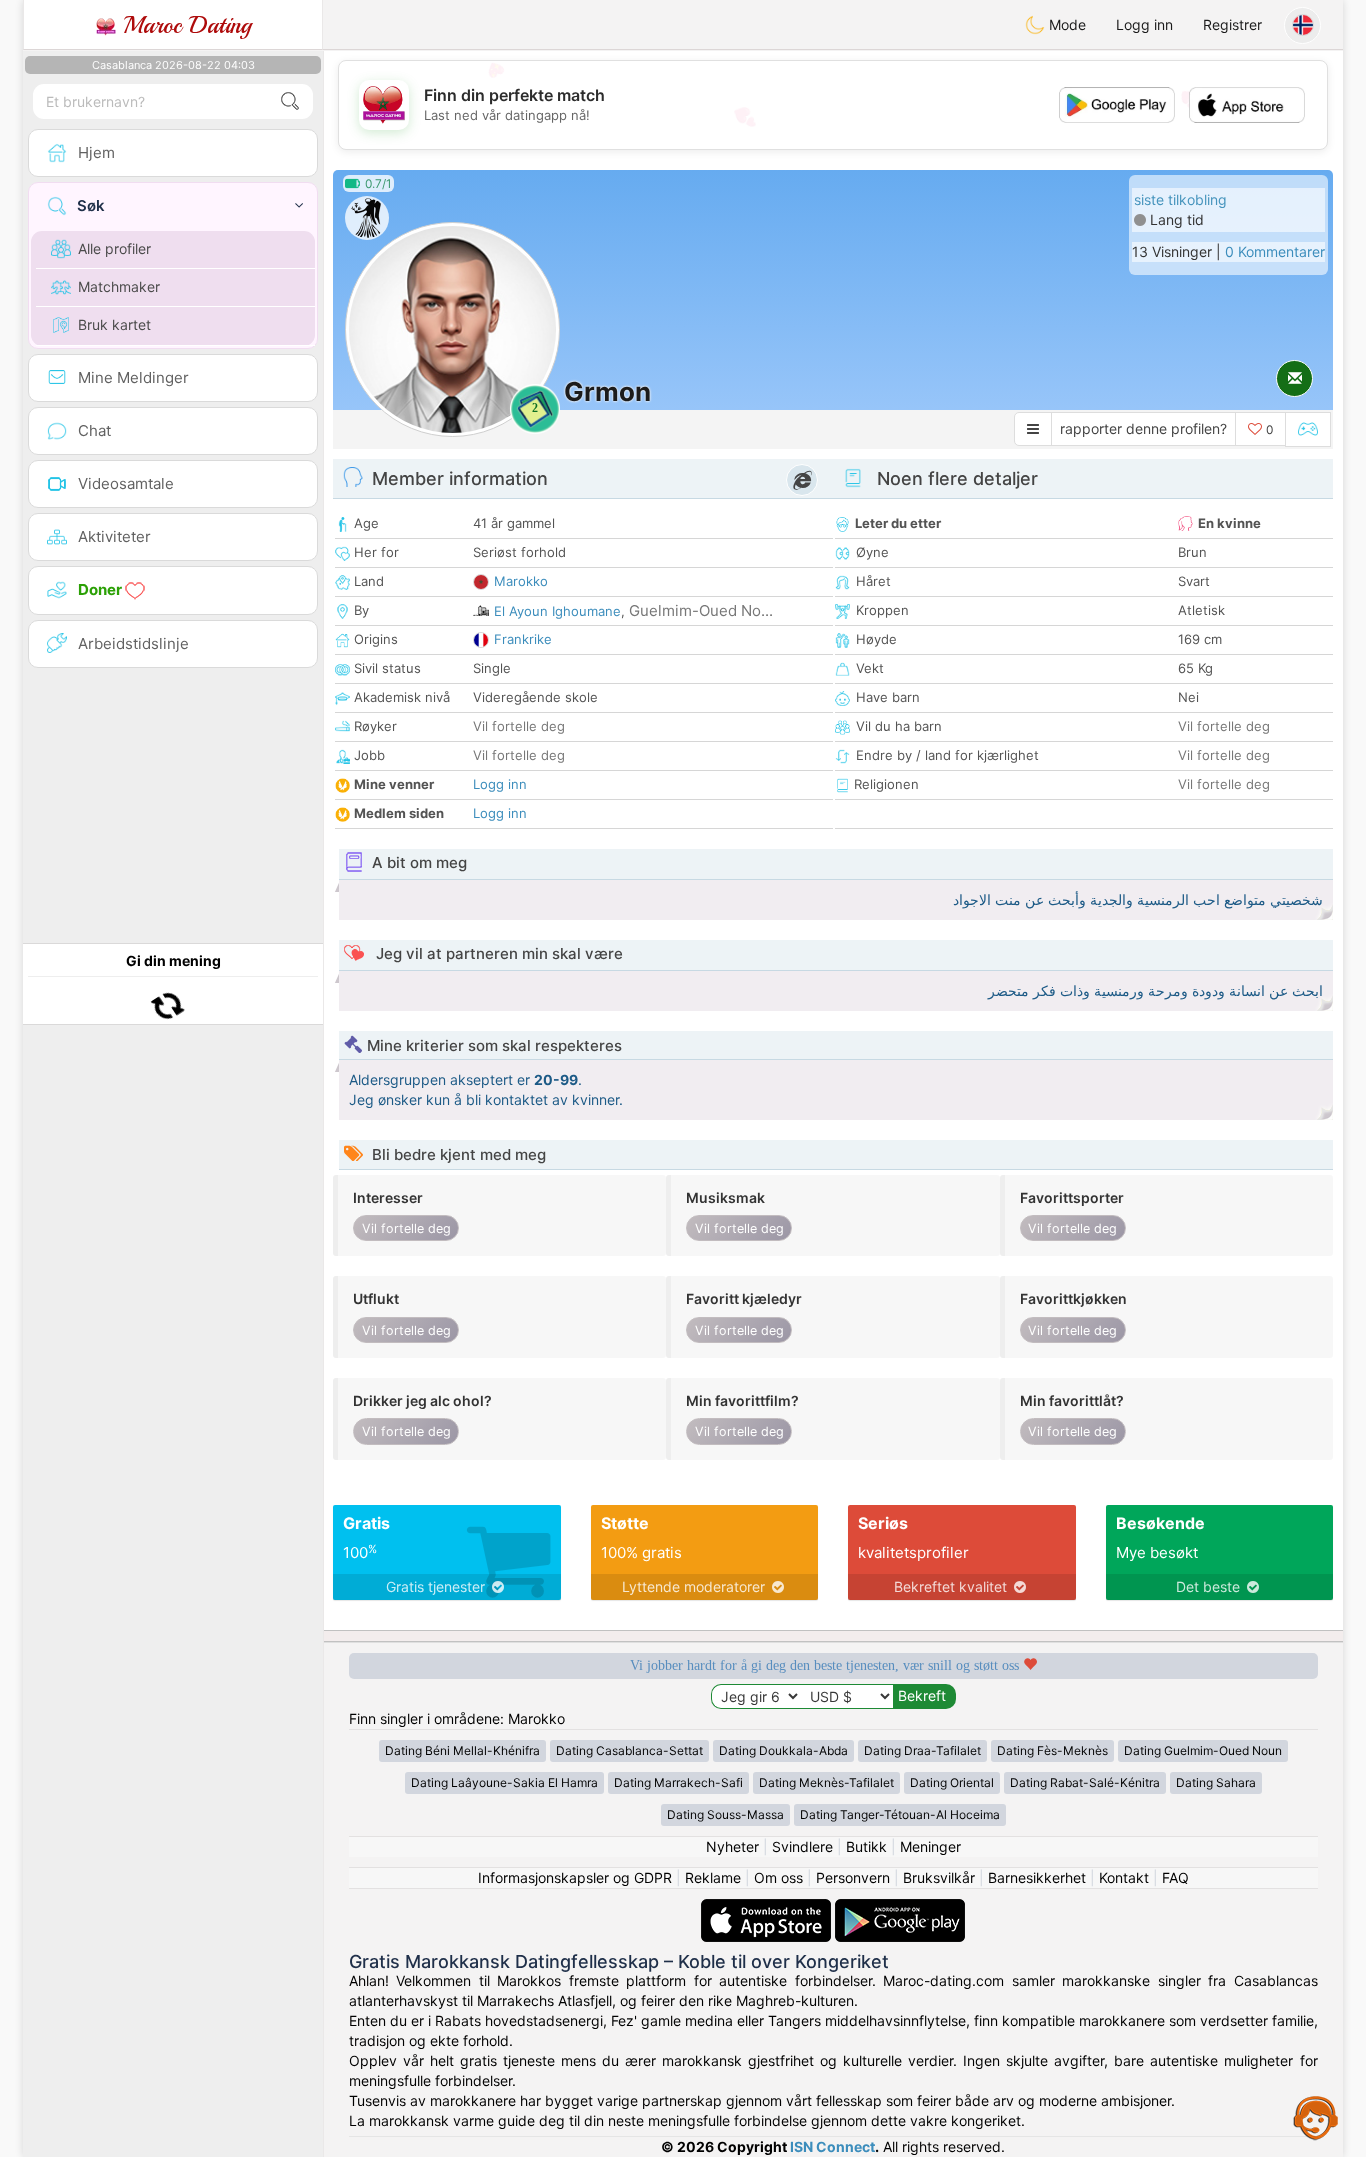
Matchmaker (119, 286)
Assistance (1316, 2117)
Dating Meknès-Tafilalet (826, 1782)
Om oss (778, 1877)
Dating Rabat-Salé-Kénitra (1085, 1782)
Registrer (1232, 24)
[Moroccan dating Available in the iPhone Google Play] (900, 1908)
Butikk (866, 1846)
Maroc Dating (183, 25)
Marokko (521, 581)
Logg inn (1144, 24)
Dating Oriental (952, 1782)
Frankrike (523, 639)
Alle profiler (114, 248)
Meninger (930, 1846)
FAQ (1175, 1877)
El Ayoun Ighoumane (557, 611)
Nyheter (732, 1846)
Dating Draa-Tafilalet (922, 1750)
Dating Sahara (1216, 1782)
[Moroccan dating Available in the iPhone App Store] (768, 1908)
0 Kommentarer (1275, 251)
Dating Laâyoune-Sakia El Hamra (504, 1782)
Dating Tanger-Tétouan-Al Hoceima (900, 1814)
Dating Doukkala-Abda (783, 1750)
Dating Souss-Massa (725, 1814)
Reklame (713, 1877)
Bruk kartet (114, 324)
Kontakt (1124, 1877)
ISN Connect (832, 2146)
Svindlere (802, 1846)
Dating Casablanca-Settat (629, 1750)
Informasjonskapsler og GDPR (575, 1877)
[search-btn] (290, 101)
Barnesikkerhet (1037, 1877)
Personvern (853, 1877)
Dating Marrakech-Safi (678, 1782)
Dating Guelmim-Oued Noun (1203, 1750)
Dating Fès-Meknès (1052, 1750)
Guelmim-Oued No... (701, 610)
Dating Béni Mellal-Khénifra (462, 1750)
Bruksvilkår (939, 1877)
